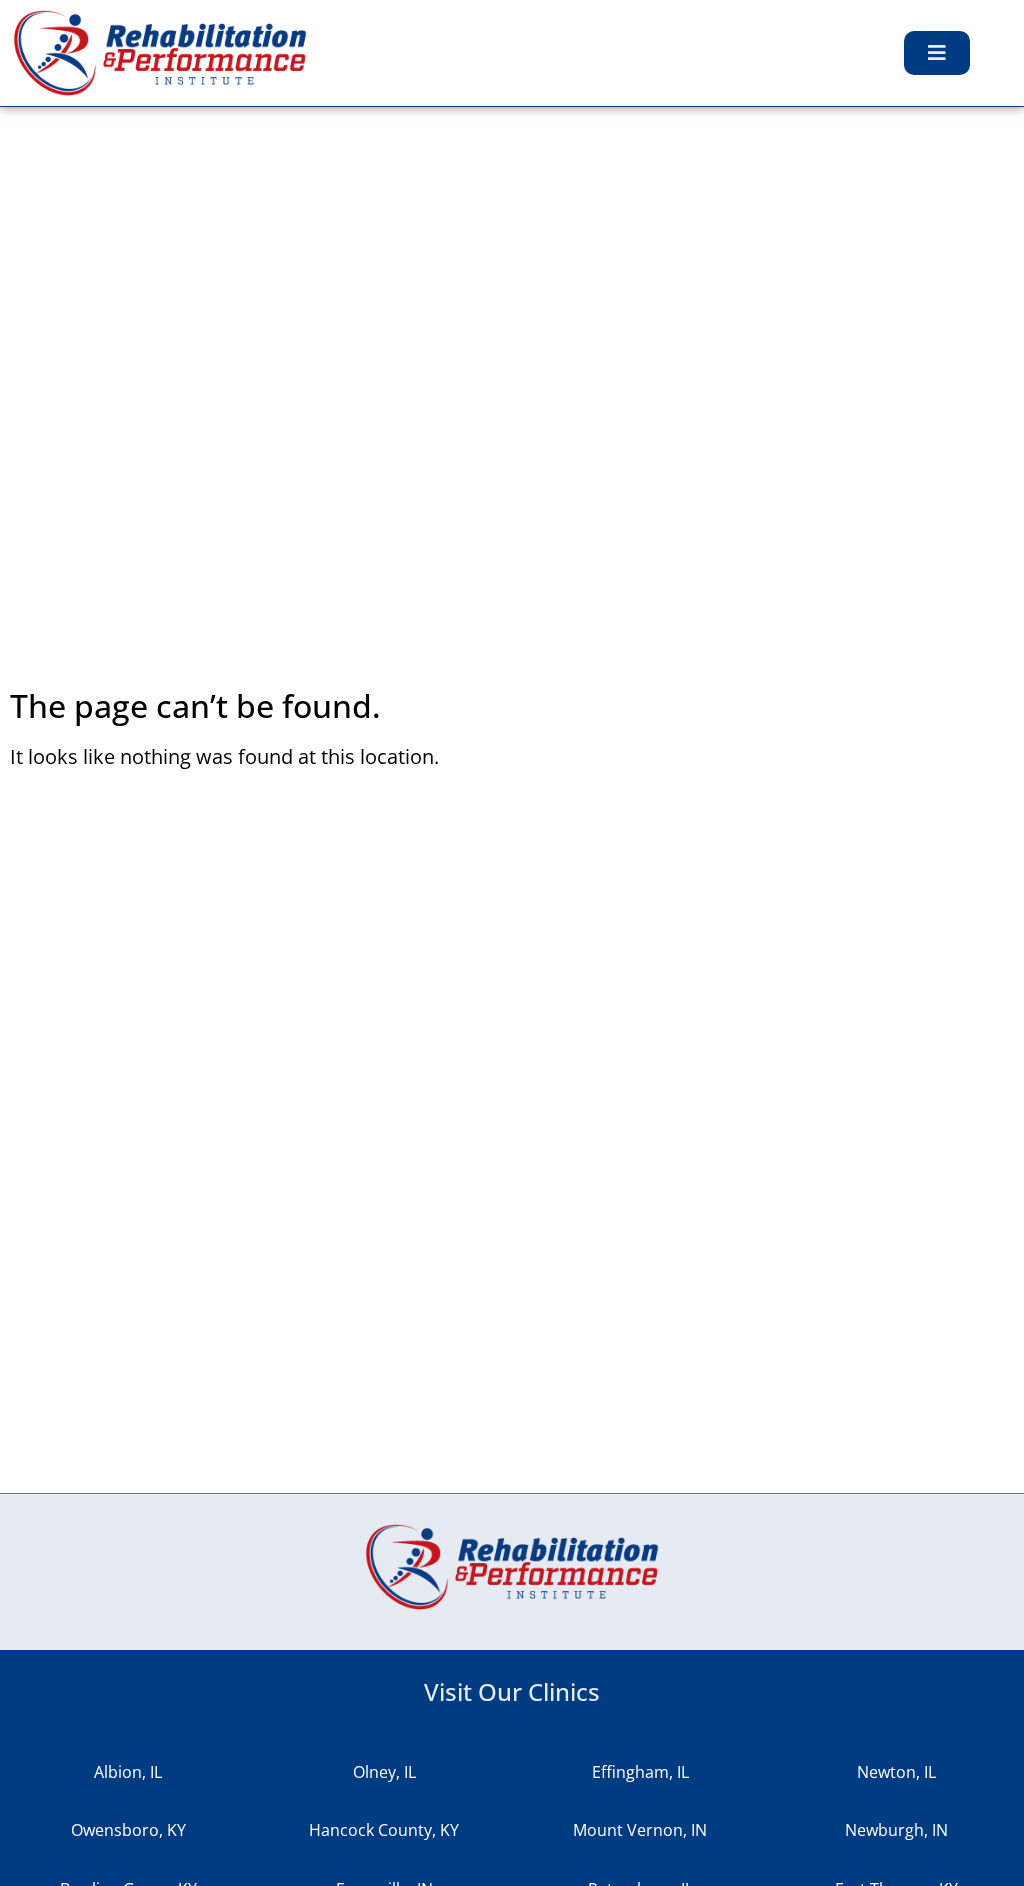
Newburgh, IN (896, 1830)
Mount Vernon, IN (640, 1830)
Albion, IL (128, 1772)
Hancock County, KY (384, 1830)
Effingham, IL (640, 1772)
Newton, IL (896, 1772)
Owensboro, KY (128, 1830)
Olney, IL (384, 1772)
